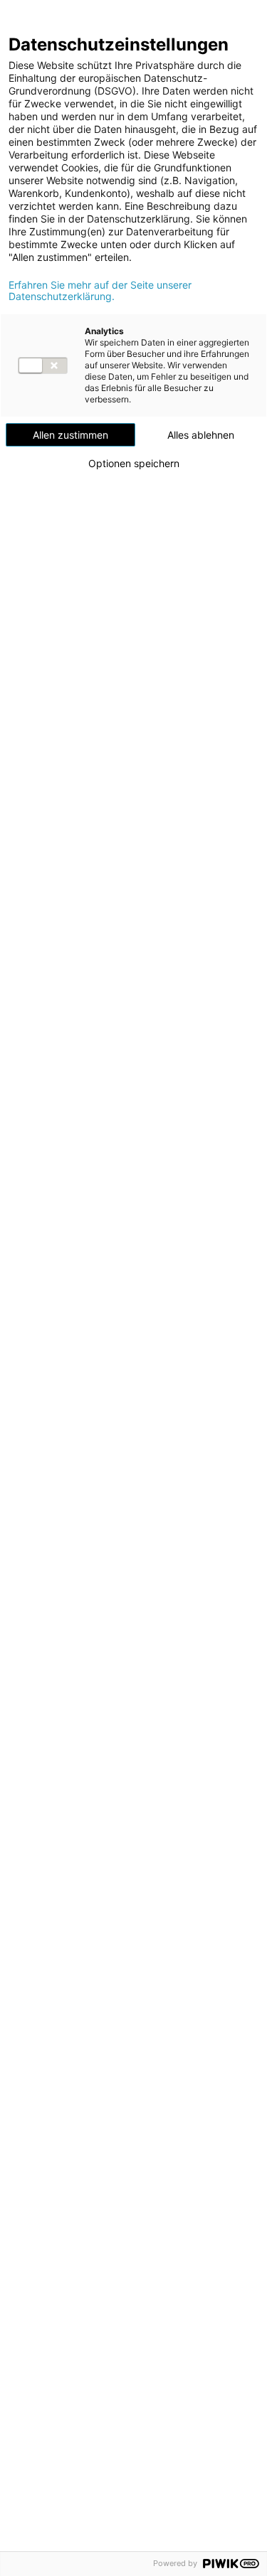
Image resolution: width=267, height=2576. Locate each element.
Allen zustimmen (70, 435)
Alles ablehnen (201, 435)
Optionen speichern (134, 464)
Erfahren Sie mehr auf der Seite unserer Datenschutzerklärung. (100, 291)
